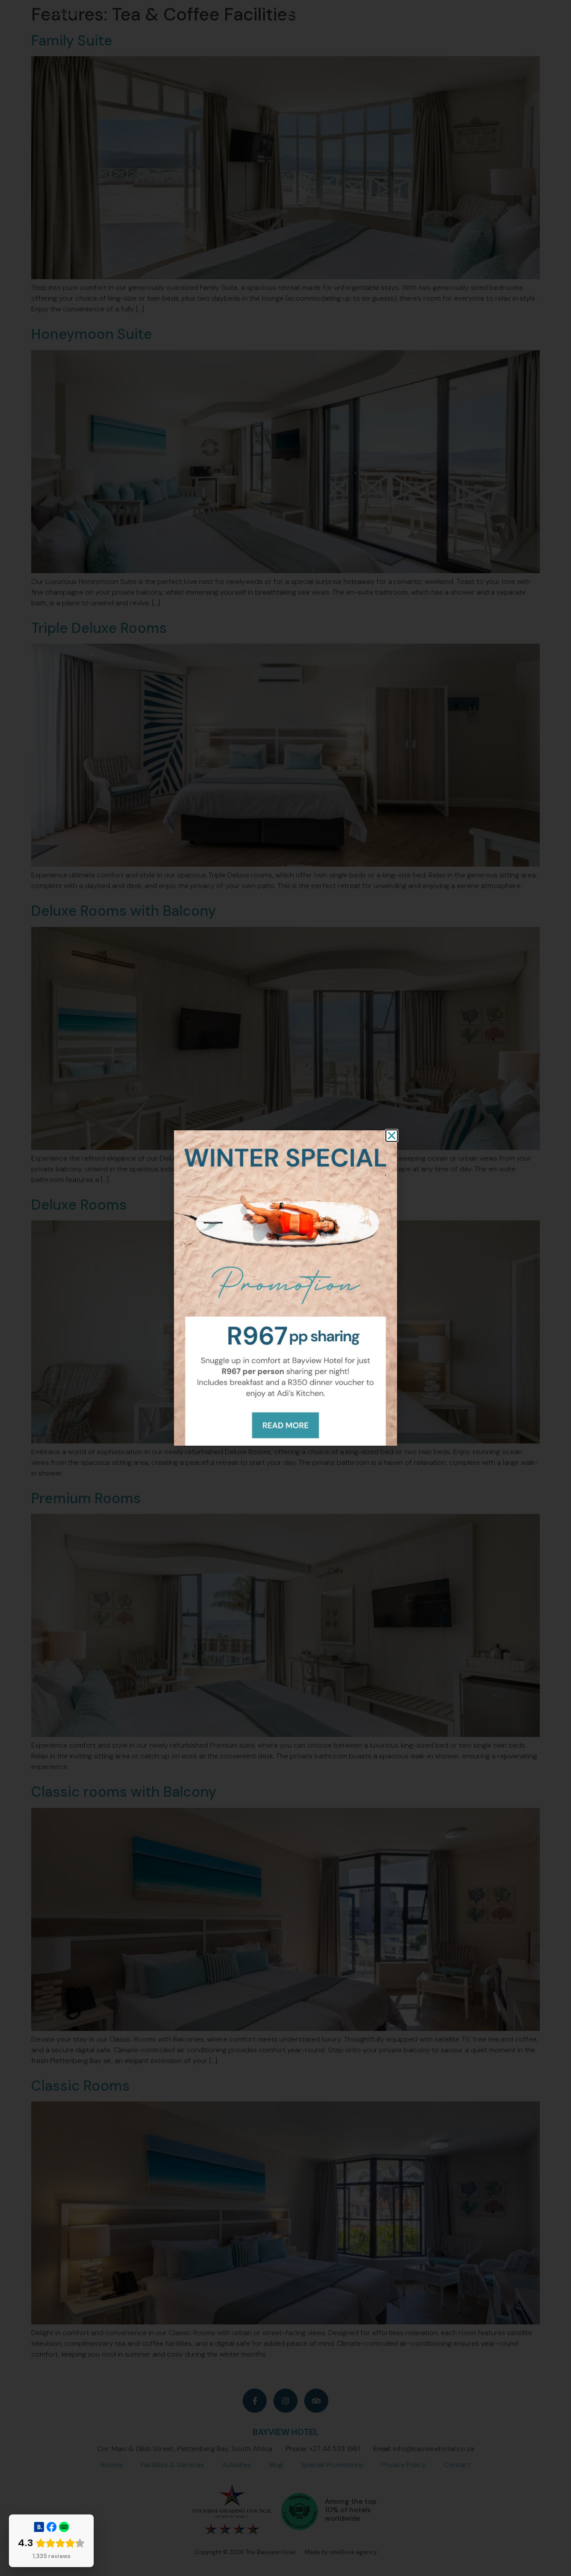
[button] (392, 1136)
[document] (285, 1288)
